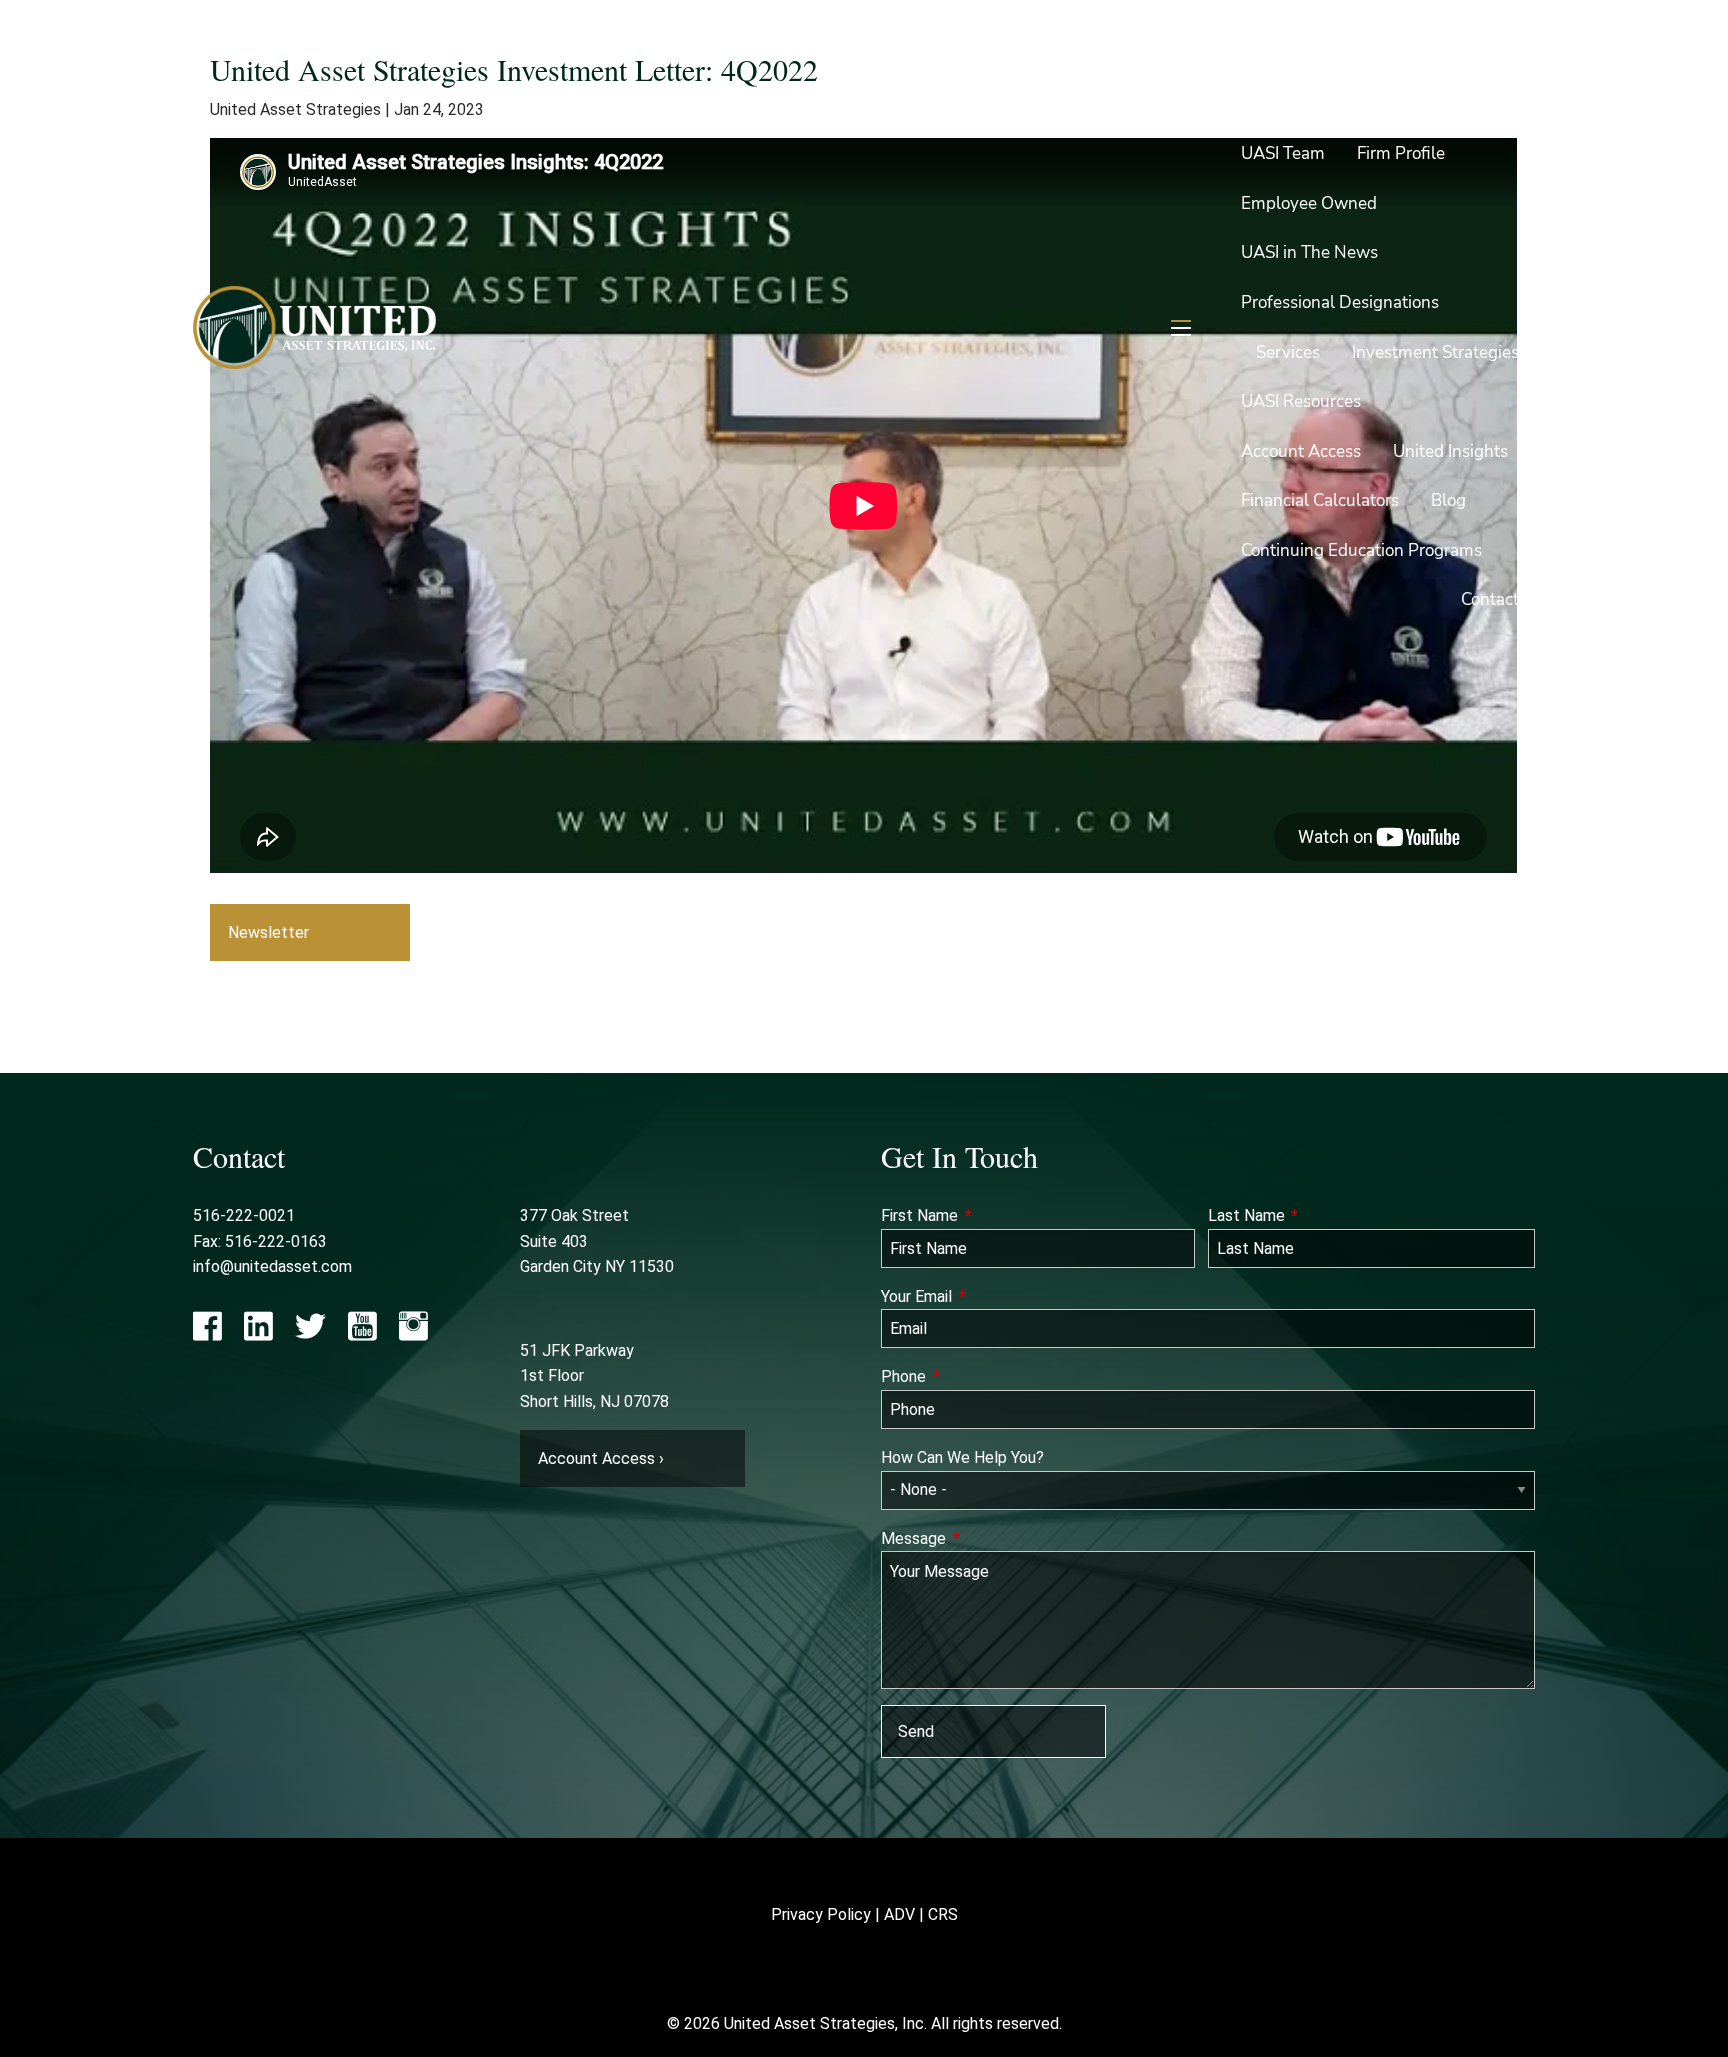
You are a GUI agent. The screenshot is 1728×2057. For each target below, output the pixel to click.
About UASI (1285, 104)
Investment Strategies (1435, 352)
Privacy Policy (821, 1914)
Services (1288, 352)
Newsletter (268, 932)
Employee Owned (1309, 203)
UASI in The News (1309, 252)
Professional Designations (1340, 302)
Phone (977, 1376)
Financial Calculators (1320, 500)
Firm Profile (1401, 153)
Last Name (1320, 1215)
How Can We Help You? (962, 1457)
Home (1496, 54)
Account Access (1301, 451)
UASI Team (1283, 153)
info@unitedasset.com (272, 1266)
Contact (1490, 599)
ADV (899, 1914)
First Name (993, 1215)
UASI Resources (1301, 401)
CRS (943, 1914)
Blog (1448, 500)
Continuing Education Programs (1361, 550)
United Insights (1450, 451)
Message (987, 1538)
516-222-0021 (244, 1215)
